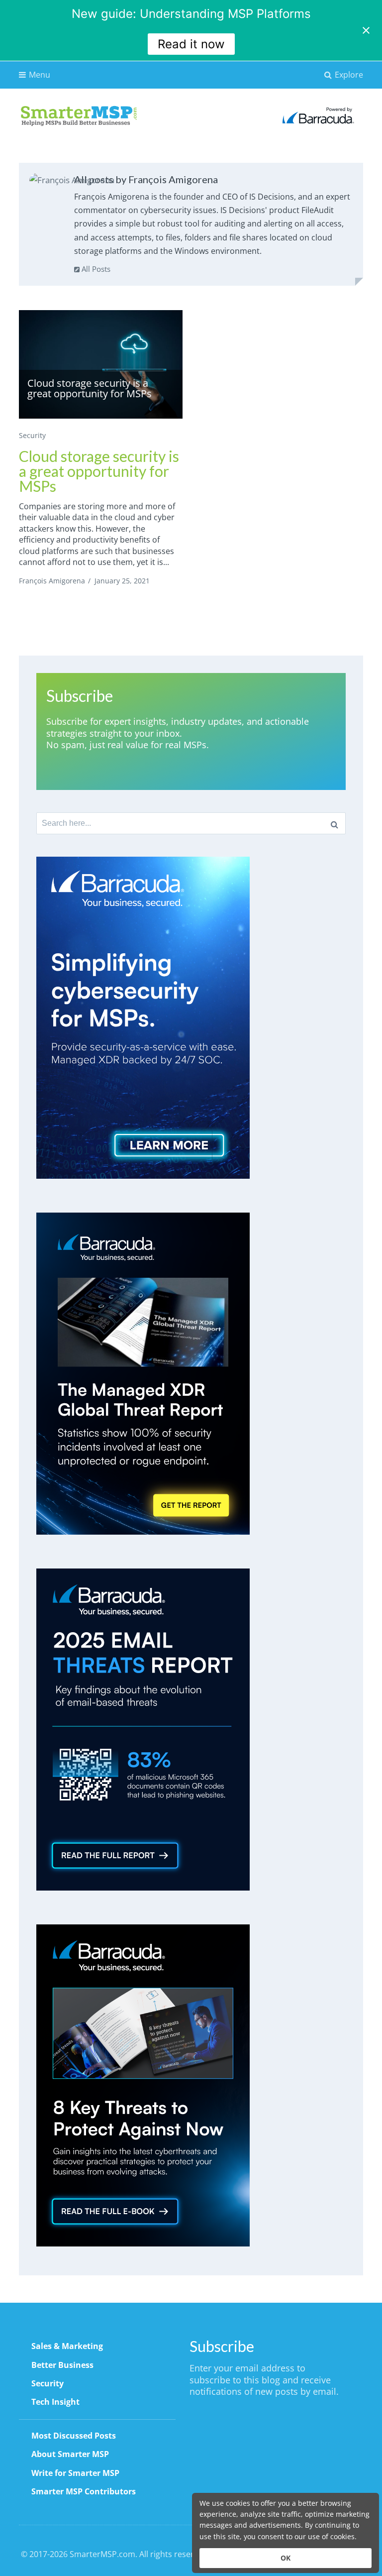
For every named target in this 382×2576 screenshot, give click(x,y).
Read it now (191, 44)
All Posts (95, 269)
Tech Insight (55, 2402)
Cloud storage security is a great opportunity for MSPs (99, 471)
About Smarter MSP (70, 2454)
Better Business (62, 2365)
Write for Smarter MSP (75, 2473)
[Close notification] (366, 30)
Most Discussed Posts (74, 2436)
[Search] (334, 823)
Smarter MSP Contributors (84, 2491)
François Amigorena (52, 581)
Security (32, 435)
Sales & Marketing (67, 2346)
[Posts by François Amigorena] (72, 180)
